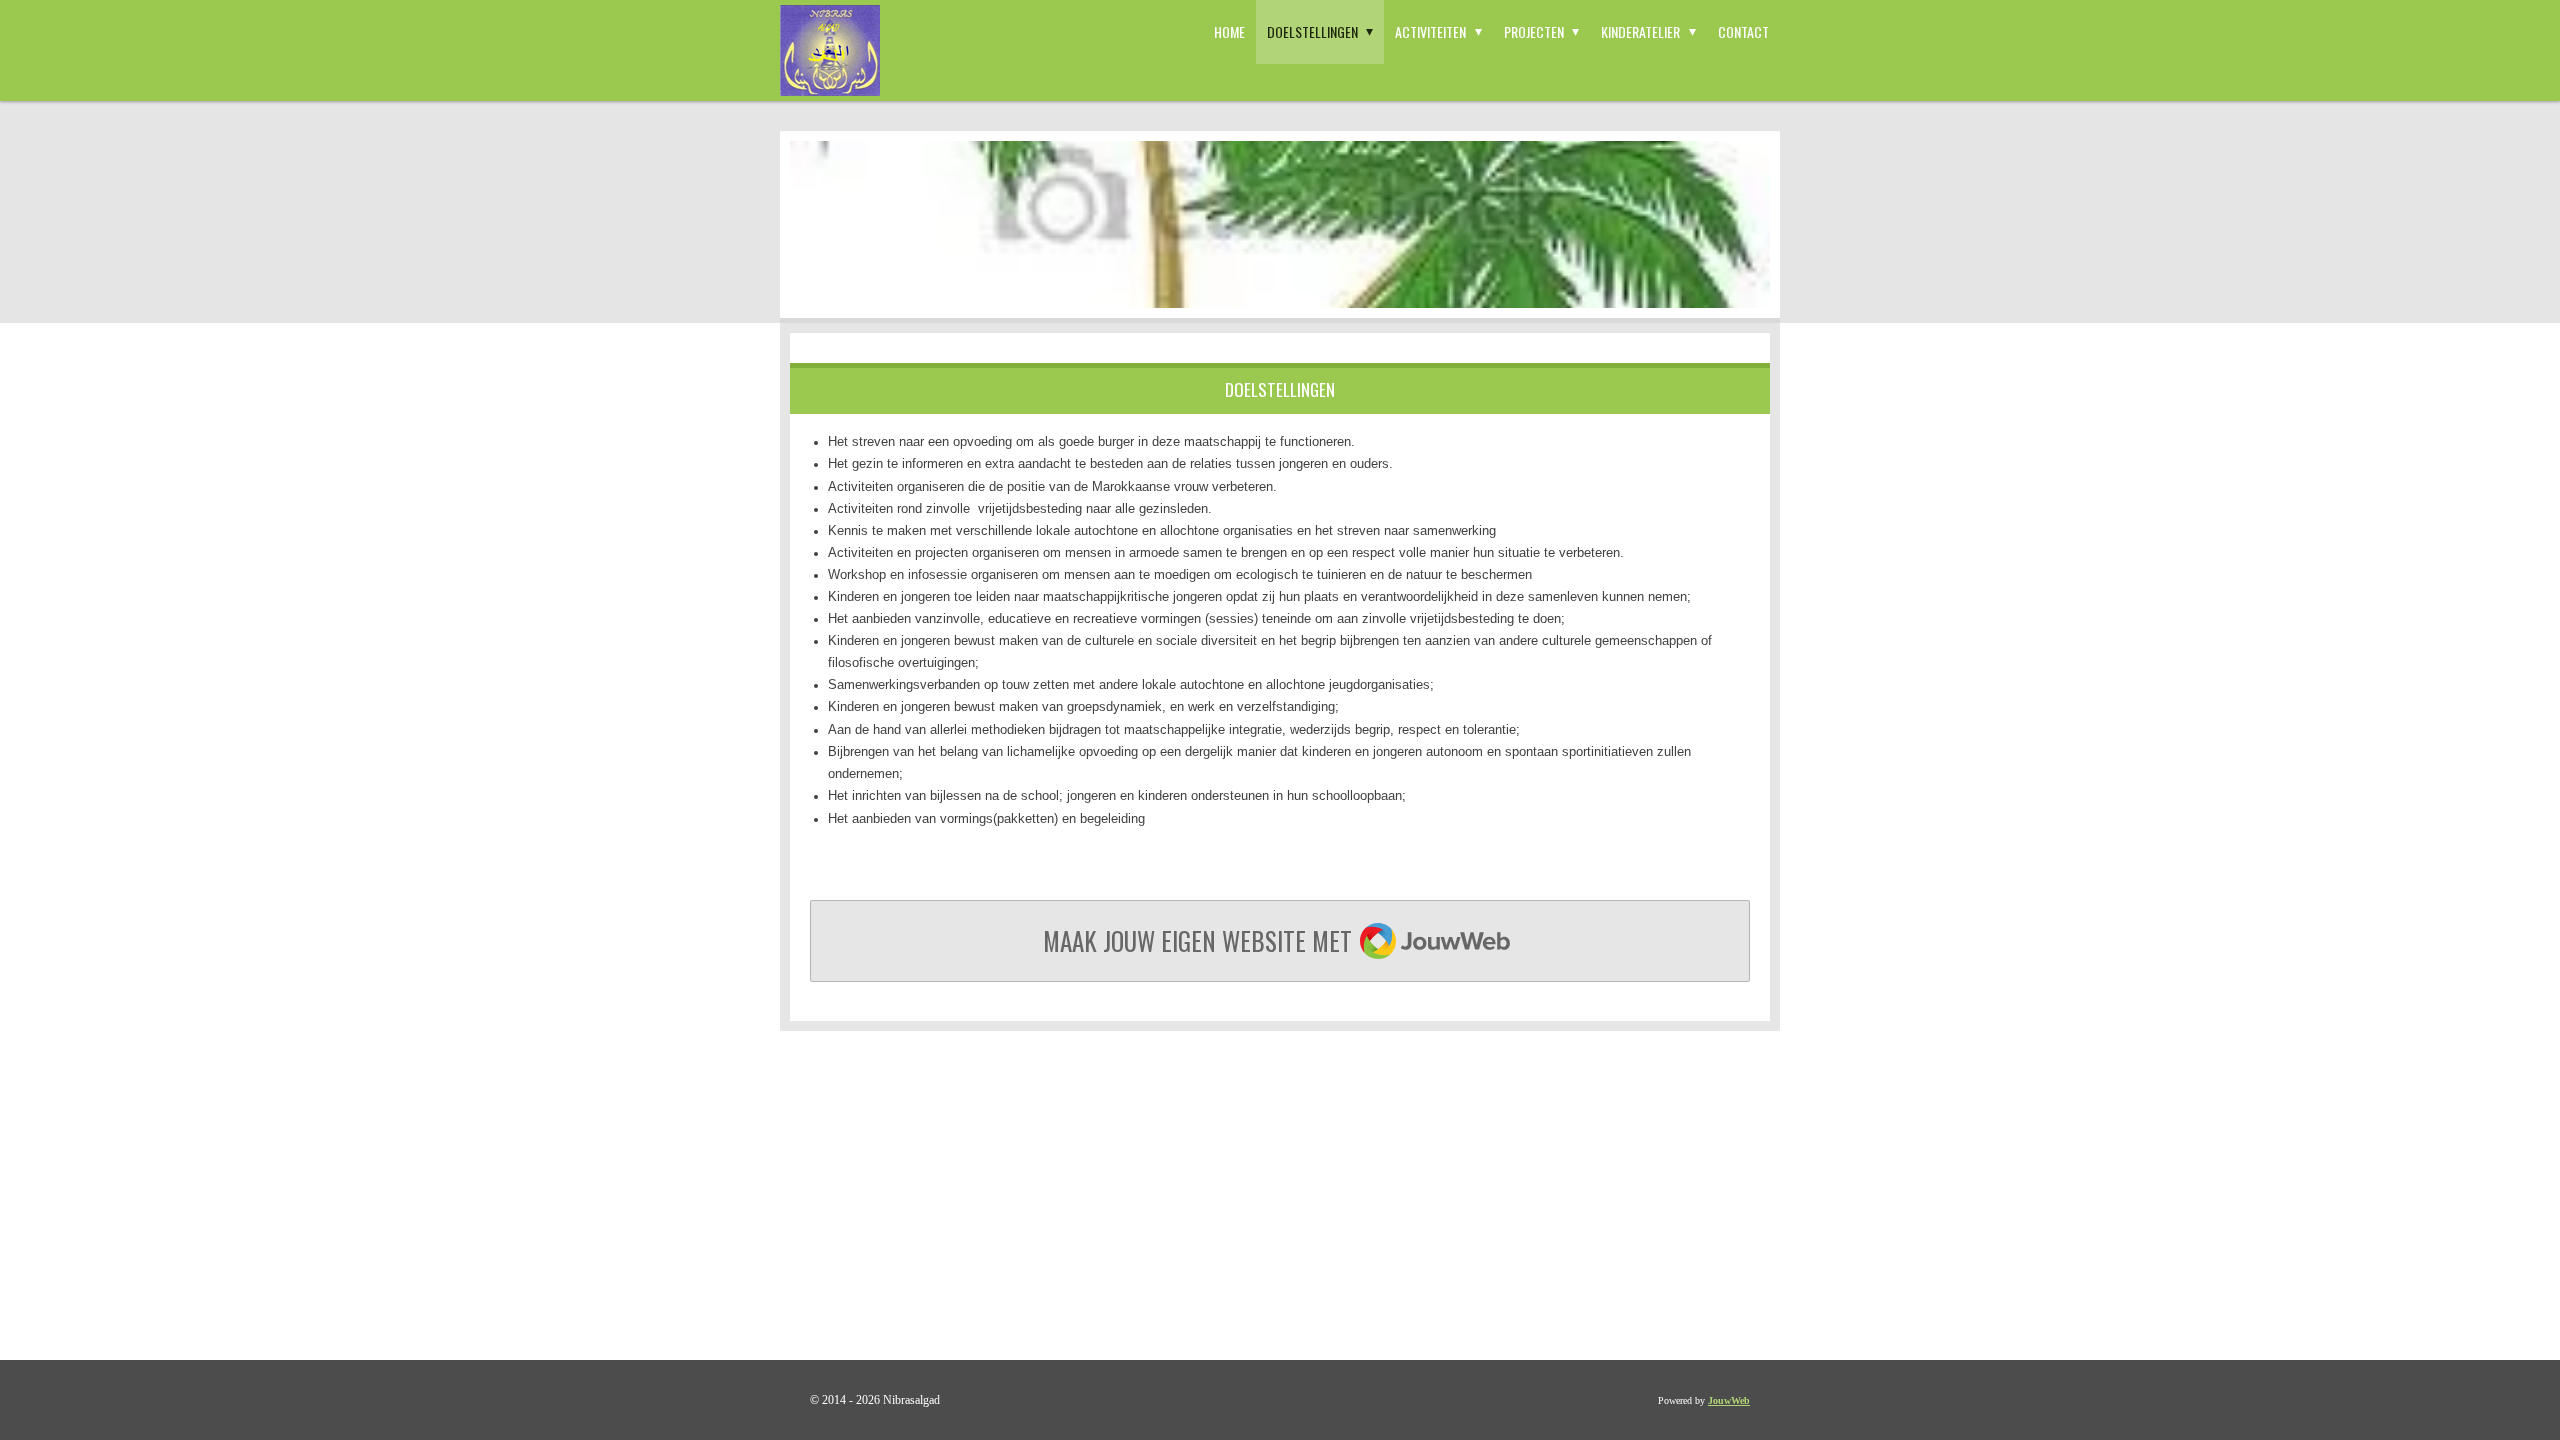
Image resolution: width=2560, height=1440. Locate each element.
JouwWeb (1729, 1400)
